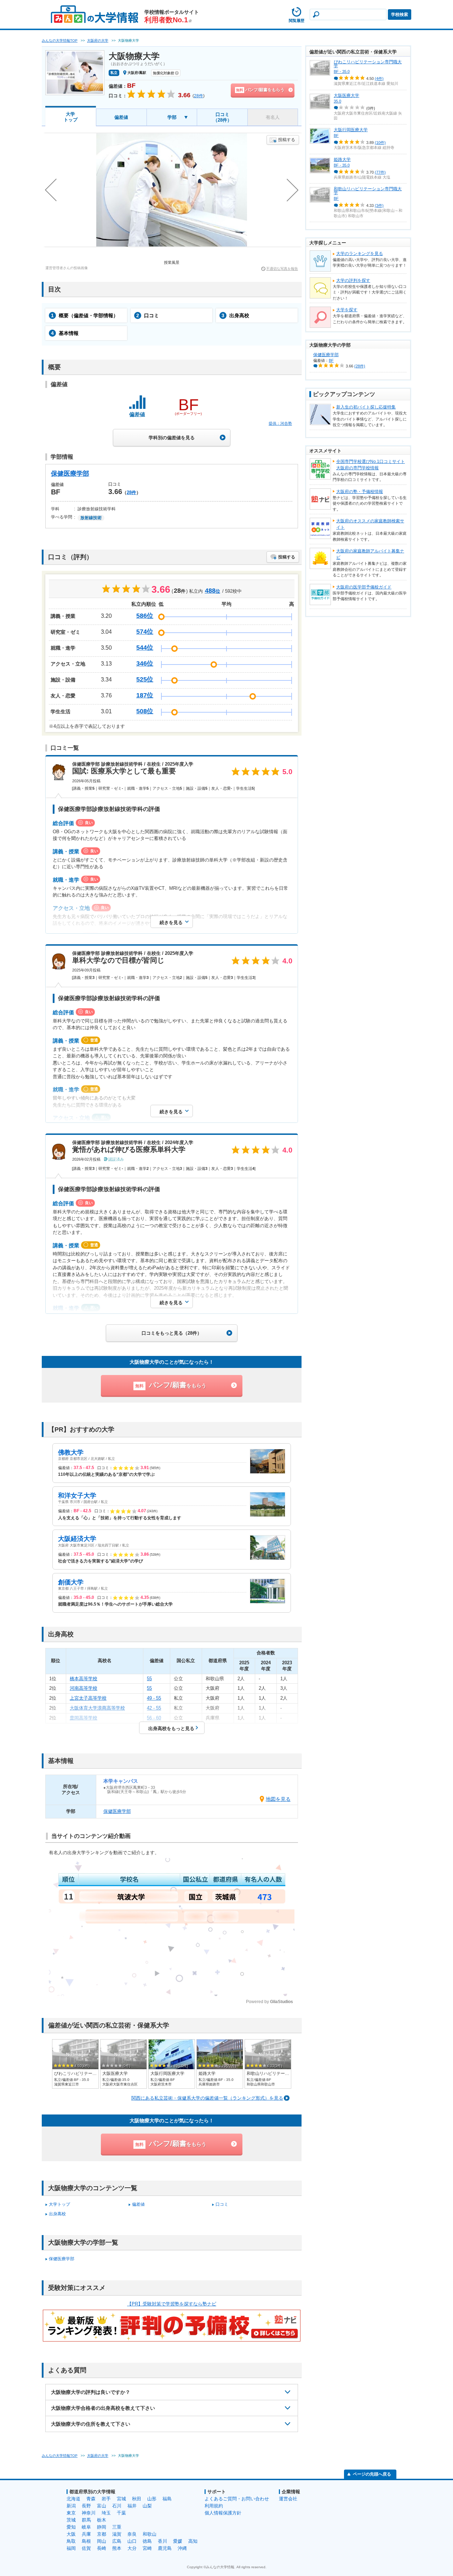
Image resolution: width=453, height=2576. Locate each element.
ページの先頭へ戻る (372, 2474)
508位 (145, 711)
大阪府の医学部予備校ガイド (364, 587)
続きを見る (171, 923)
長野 (86, 2506)
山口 (132, 2541)
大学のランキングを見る (360, 254)
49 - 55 (154, 1698)
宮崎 (147, 2548)
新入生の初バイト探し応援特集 (366, 407)
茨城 (71, 2520)
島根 (86, 2541)
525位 (145, 679)
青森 (91, 2499)
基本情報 (65, 333)
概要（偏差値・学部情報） (85, 315)
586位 (145, 616)
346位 (145, 663)
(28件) (360, 366)
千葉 (121, 2513)
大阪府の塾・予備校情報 (360, 492)
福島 (167, 2499)
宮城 (121, 2499)
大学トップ (71, 117)
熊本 (117, 2548)
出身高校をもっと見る (171, 1728)
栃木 (102, 2520)
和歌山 (150, 2534)
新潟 (71, 2506)
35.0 (337, 101)
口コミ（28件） (222, 117)
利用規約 (214, 2506)
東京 (71, 2513)
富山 (102, 2506)
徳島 (147, 2541)
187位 (145, 695)
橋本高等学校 (84, 1679)
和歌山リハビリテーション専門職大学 (368, 191)
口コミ (148, 315)
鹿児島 (165, 2548)
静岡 (102, 2527)
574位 (145, 632)
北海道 (73, 2499)
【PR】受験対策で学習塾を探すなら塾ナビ (172, 2304)
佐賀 (86, 2548)
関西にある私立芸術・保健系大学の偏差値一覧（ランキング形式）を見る (207, 2098)
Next (293, 190)
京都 (102, 2534)
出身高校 (235, 315)
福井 (132, 2506)
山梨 (147, 2506)
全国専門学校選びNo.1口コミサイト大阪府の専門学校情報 (371, 465)
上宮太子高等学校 (88, 1698)
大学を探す (347, 310)
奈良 (132, 2534)
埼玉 (106, 2513)
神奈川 (89, 2513)
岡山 (102, 2541)
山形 (152, 2499)
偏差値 (121, 117)
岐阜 (86, 2527)
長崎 (102, 2548)
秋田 (137, 2499)
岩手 (106, 2499)
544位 (145, 648)
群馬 (86, 2520)
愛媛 (178, 2541)
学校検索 (400, 14)
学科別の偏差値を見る (172, 438)
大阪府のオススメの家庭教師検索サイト (370, 524)
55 (149, 1679)
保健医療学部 (70, 474)
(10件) (380, 143)
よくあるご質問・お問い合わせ (237, 2499)
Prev (51, 190)
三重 (117, 2527)
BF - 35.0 (342, 71)
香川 (162, 2541)
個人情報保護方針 (223, 2513)
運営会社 (288, 2499)
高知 (193, 2541)
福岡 (71, 2548)
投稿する (287, 140)
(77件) (380, 172)
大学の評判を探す (353, 280)
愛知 (71, 2527)
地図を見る (278, 1799)
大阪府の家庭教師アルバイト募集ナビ (370, 554)
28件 (131, 492)
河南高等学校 (84, 1688)
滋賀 (117, 2534)
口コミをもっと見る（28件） (172, 1333)
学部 (172, 117)
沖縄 (182, 2548)
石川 (117, 2506)
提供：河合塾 (280, 423)
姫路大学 (342, 159)
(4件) (379, 79)
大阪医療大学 (346, 95)
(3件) (379, 205)
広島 (117, 2541)
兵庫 (86, 2534)
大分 (132, 2548)
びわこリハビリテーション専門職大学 (368, 64)
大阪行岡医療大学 (351, 130)
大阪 (71, 2534)
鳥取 (71, 2541)
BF (336, 135)
